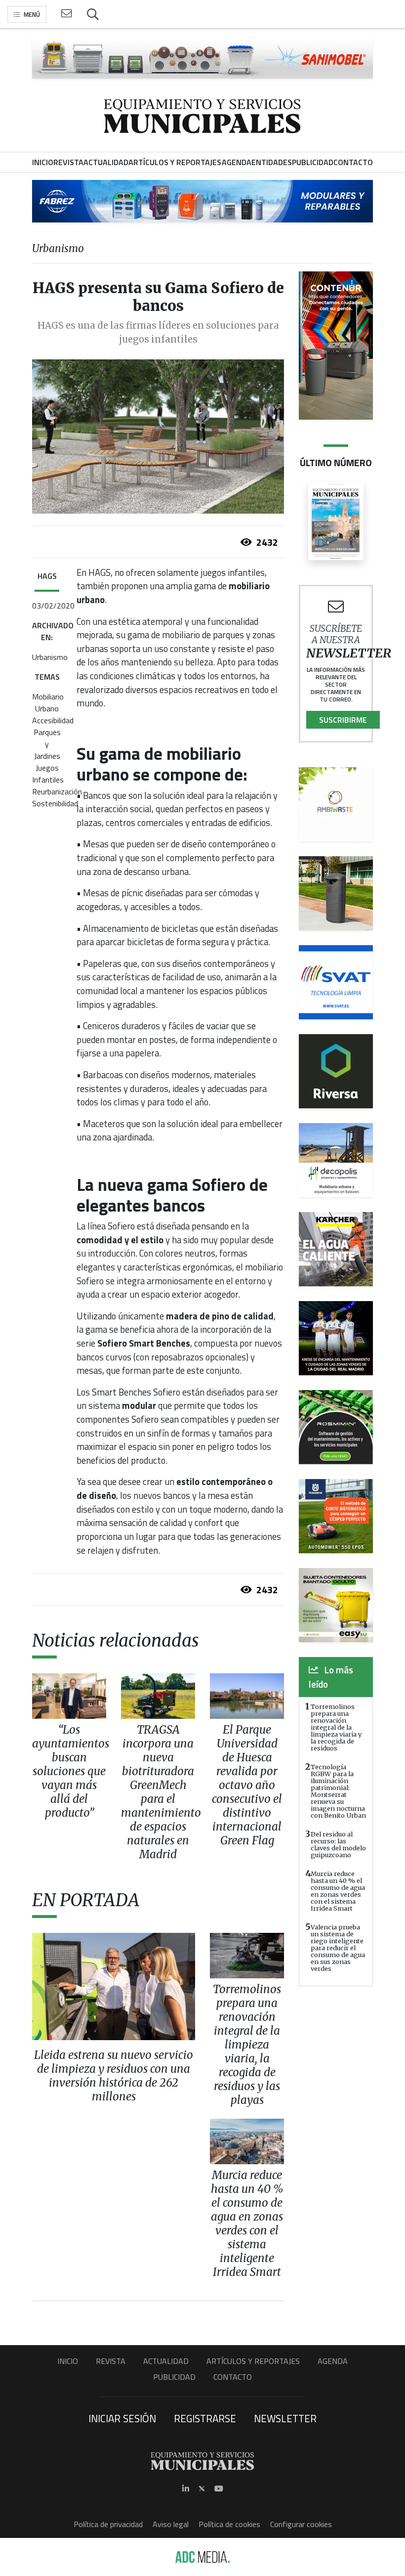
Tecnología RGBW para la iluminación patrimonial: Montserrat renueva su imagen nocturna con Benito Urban (338, 1791)
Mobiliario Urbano (48, 702)
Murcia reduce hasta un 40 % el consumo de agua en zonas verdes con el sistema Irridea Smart (338, 1891)
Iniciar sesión (122, 2418)
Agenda (333, 2361)
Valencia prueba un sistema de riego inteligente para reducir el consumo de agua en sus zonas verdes (338, 1948)
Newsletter (285, 2418)
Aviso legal (171, 2524)
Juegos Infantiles (48, 774)
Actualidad (166, 2361)
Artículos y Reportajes (253, 2361)
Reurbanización (57, 791)
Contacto (233, 2377)
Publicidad (174, 2377)
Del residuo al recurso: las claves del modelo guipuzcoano (338, 1844)
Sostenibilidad (55, 803)
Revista (111, 2361)
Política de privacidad (108, 2524)
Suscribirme (343, 720)
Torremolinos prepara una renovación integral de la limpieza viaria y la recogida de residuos (336, 1727)
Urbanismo (50, 657)
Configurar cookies (301, 2524)
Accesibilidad (53, 720)
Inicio (68, 2361)
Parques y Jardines (47, 744)
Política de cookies (229, 2524)
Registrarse (205, 2418)
